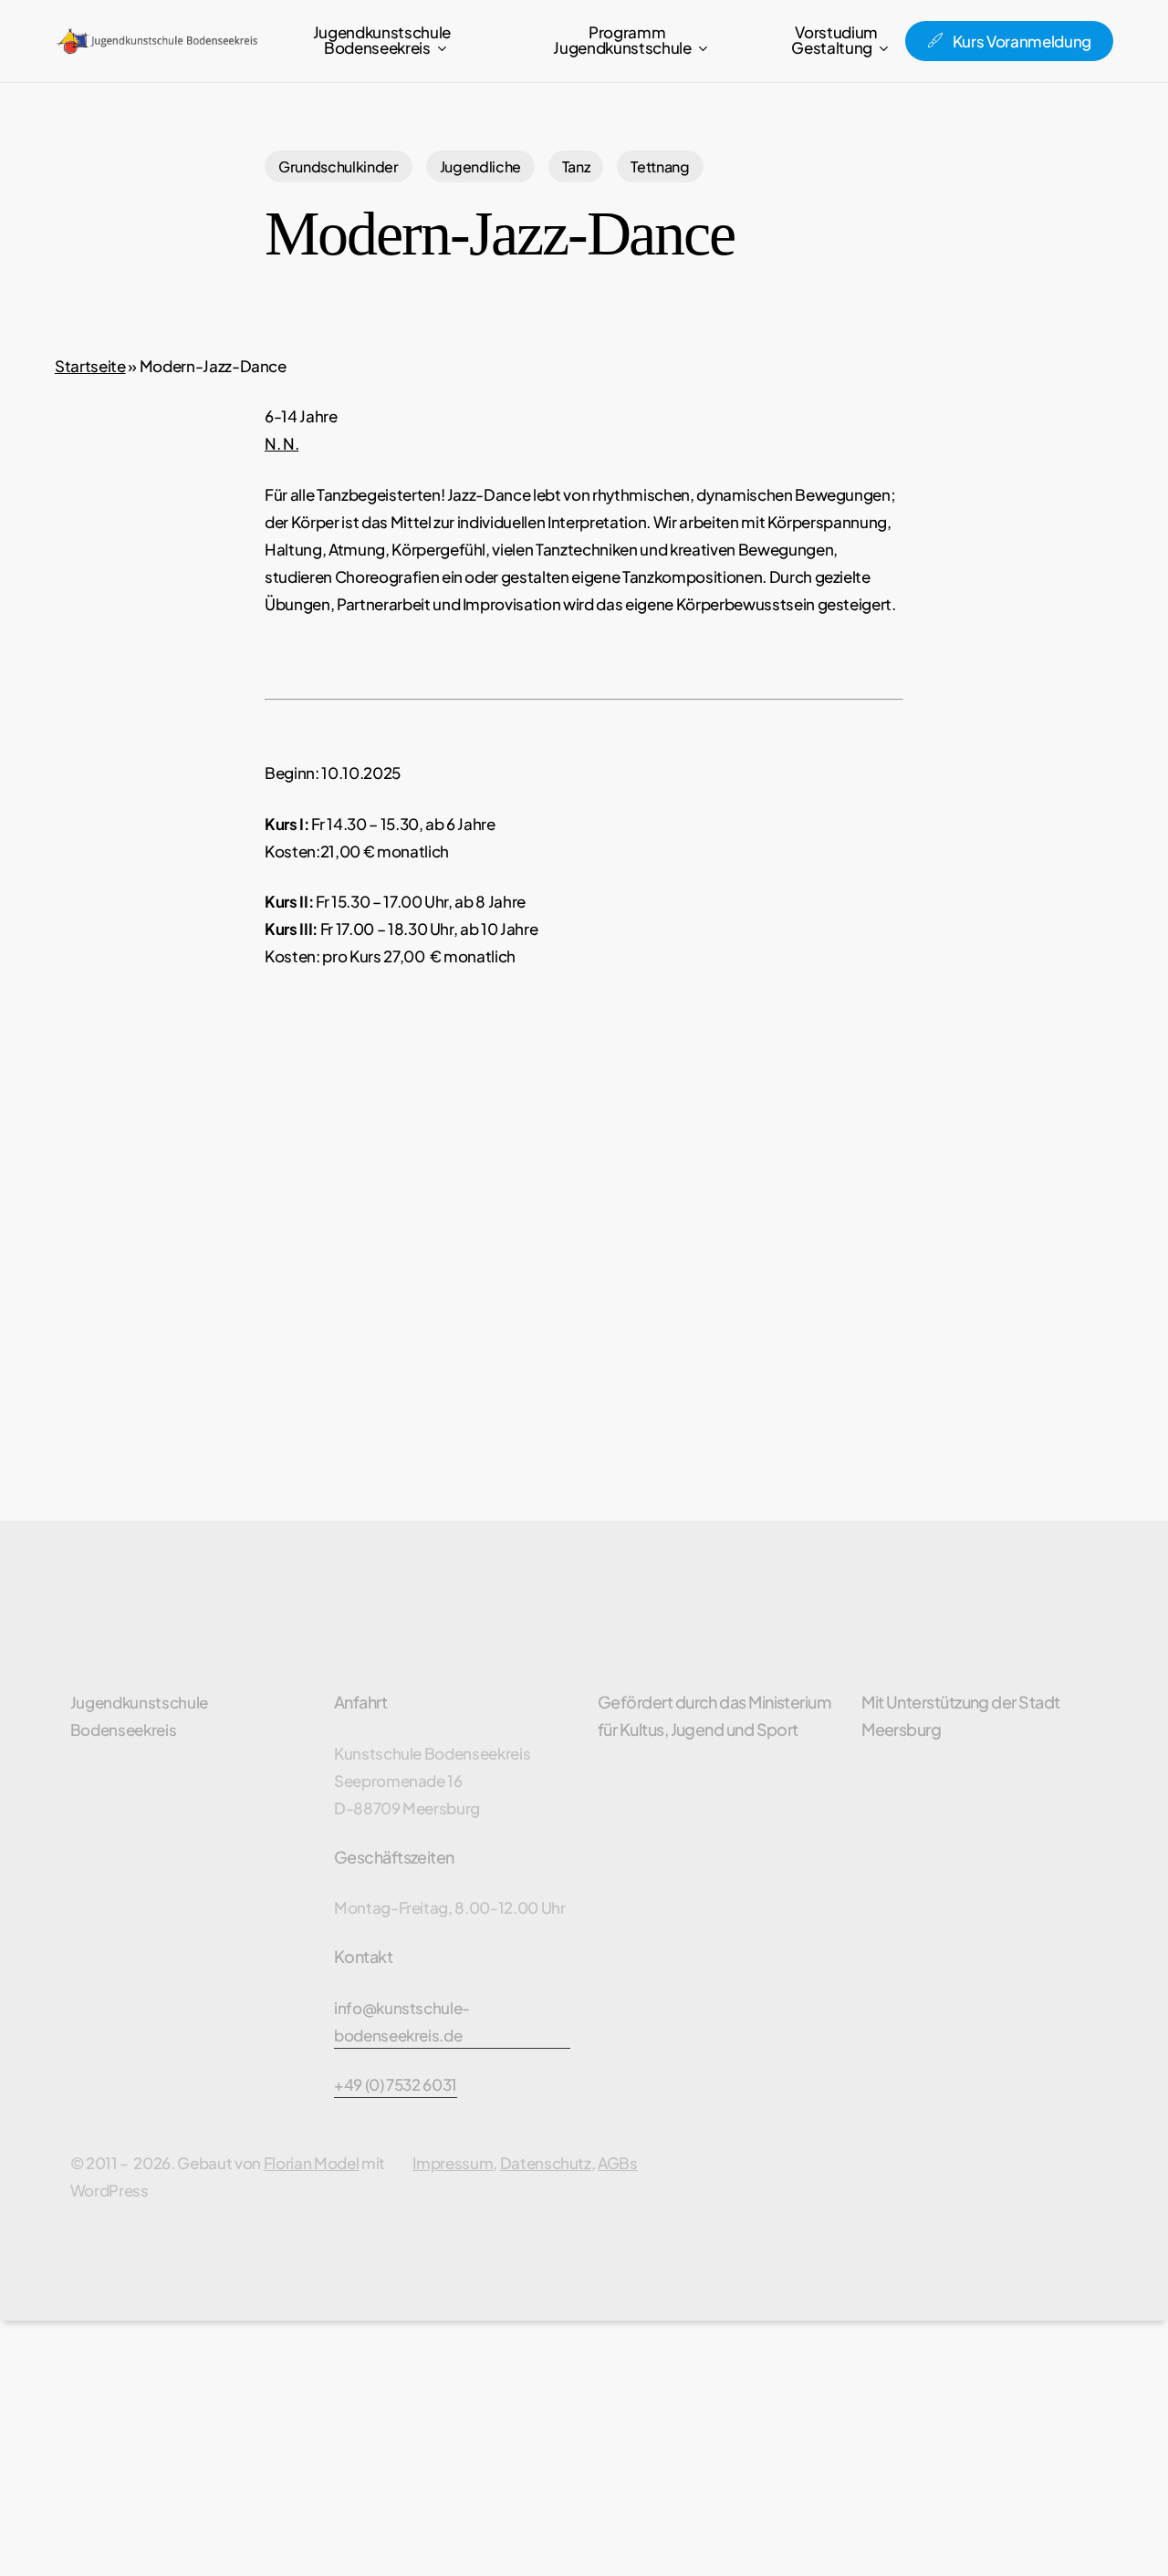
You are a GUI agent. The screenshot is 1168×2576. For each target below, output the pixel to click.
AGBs (618, 2163)
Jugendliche (480, 166)
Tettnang (660, 166)
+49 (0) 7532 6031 (396, 2084)
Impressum (453, 2163)
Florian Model (312, 2163)
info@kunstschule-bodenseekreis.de (402, 2021)
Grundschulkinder (339, 166)
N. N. (282, 443)
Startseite (90, 366)
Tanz (576, 166)
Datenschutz (546, 2163)
